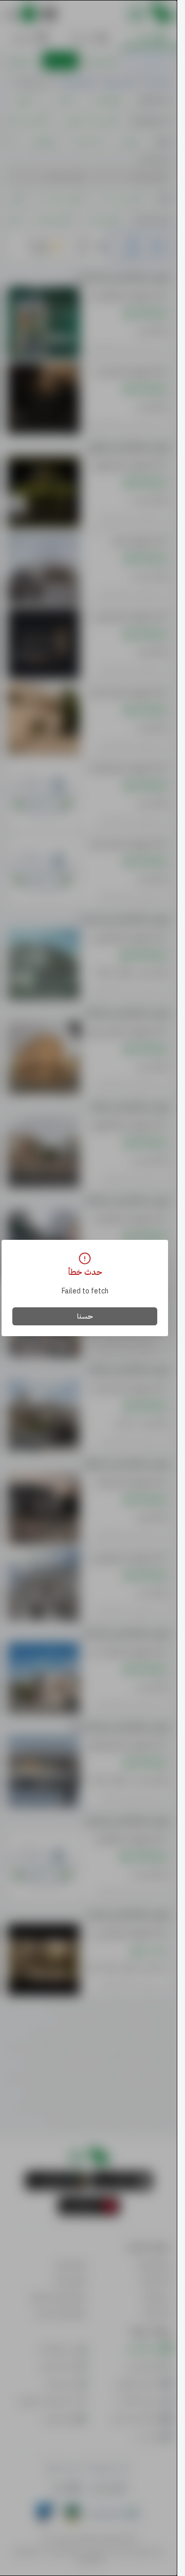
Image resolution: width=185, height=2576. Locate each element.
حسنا (85, 1316)
